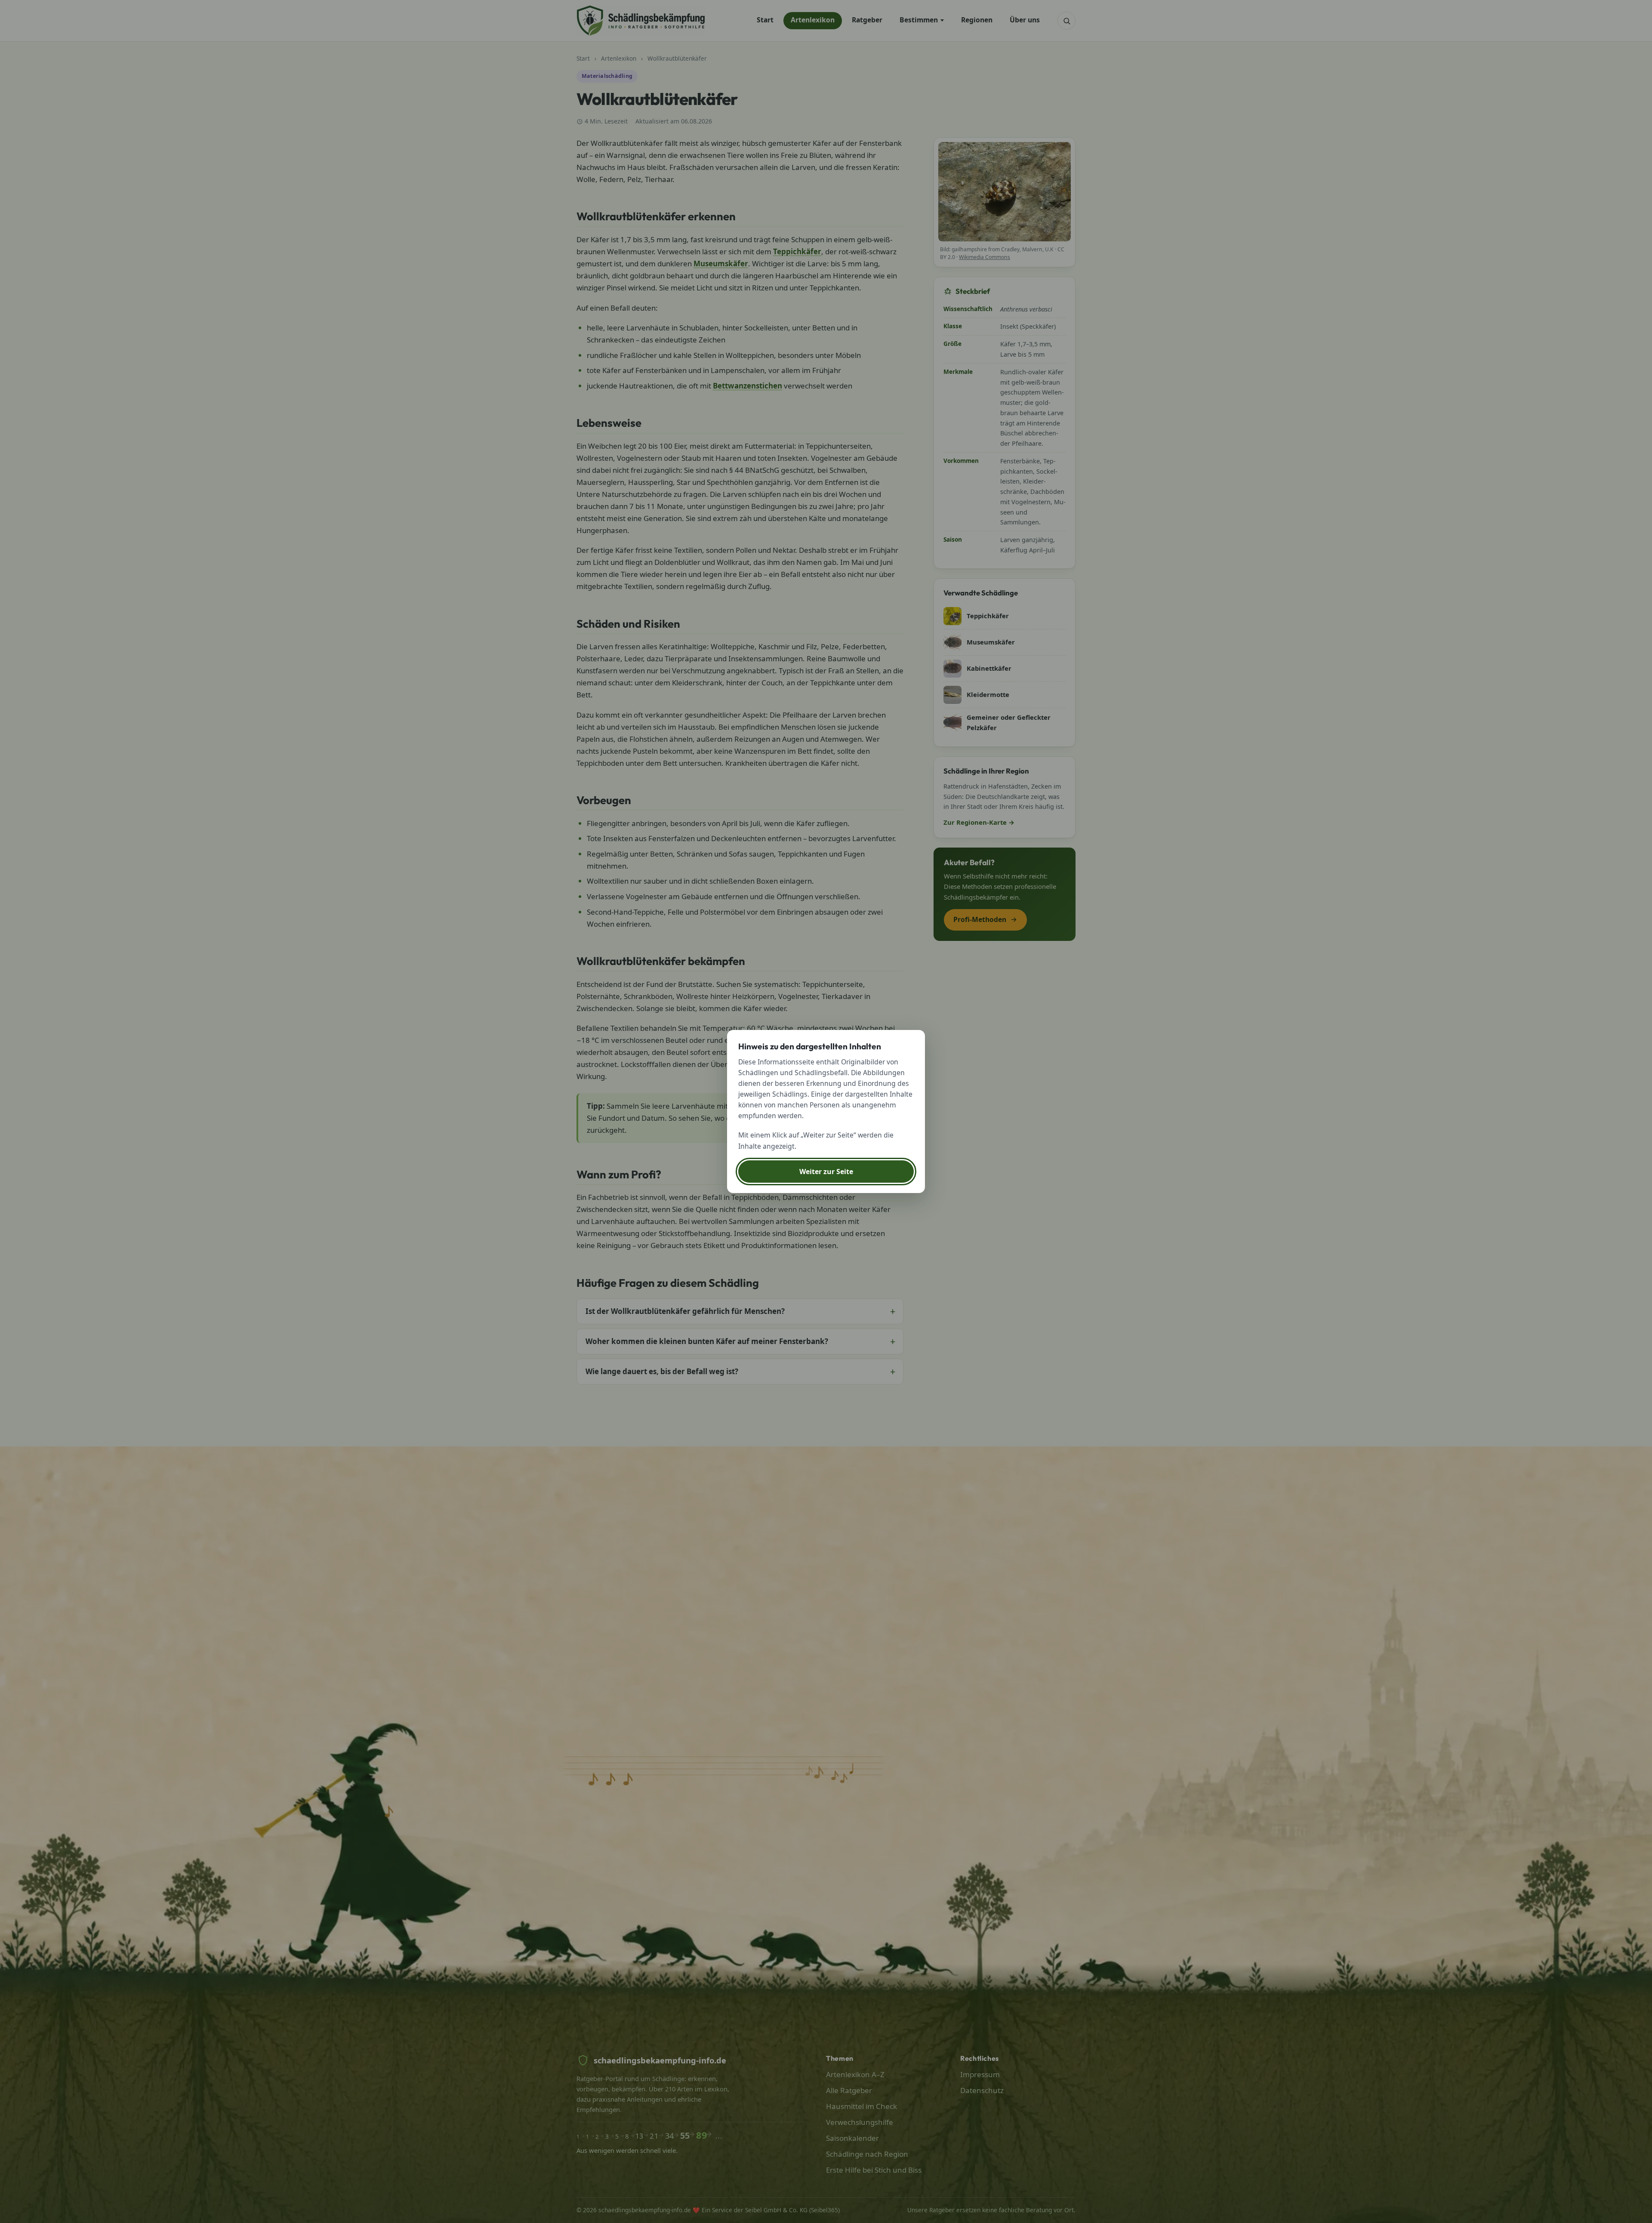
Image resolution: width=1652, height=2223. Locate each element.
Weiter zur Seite (826, 1172)
